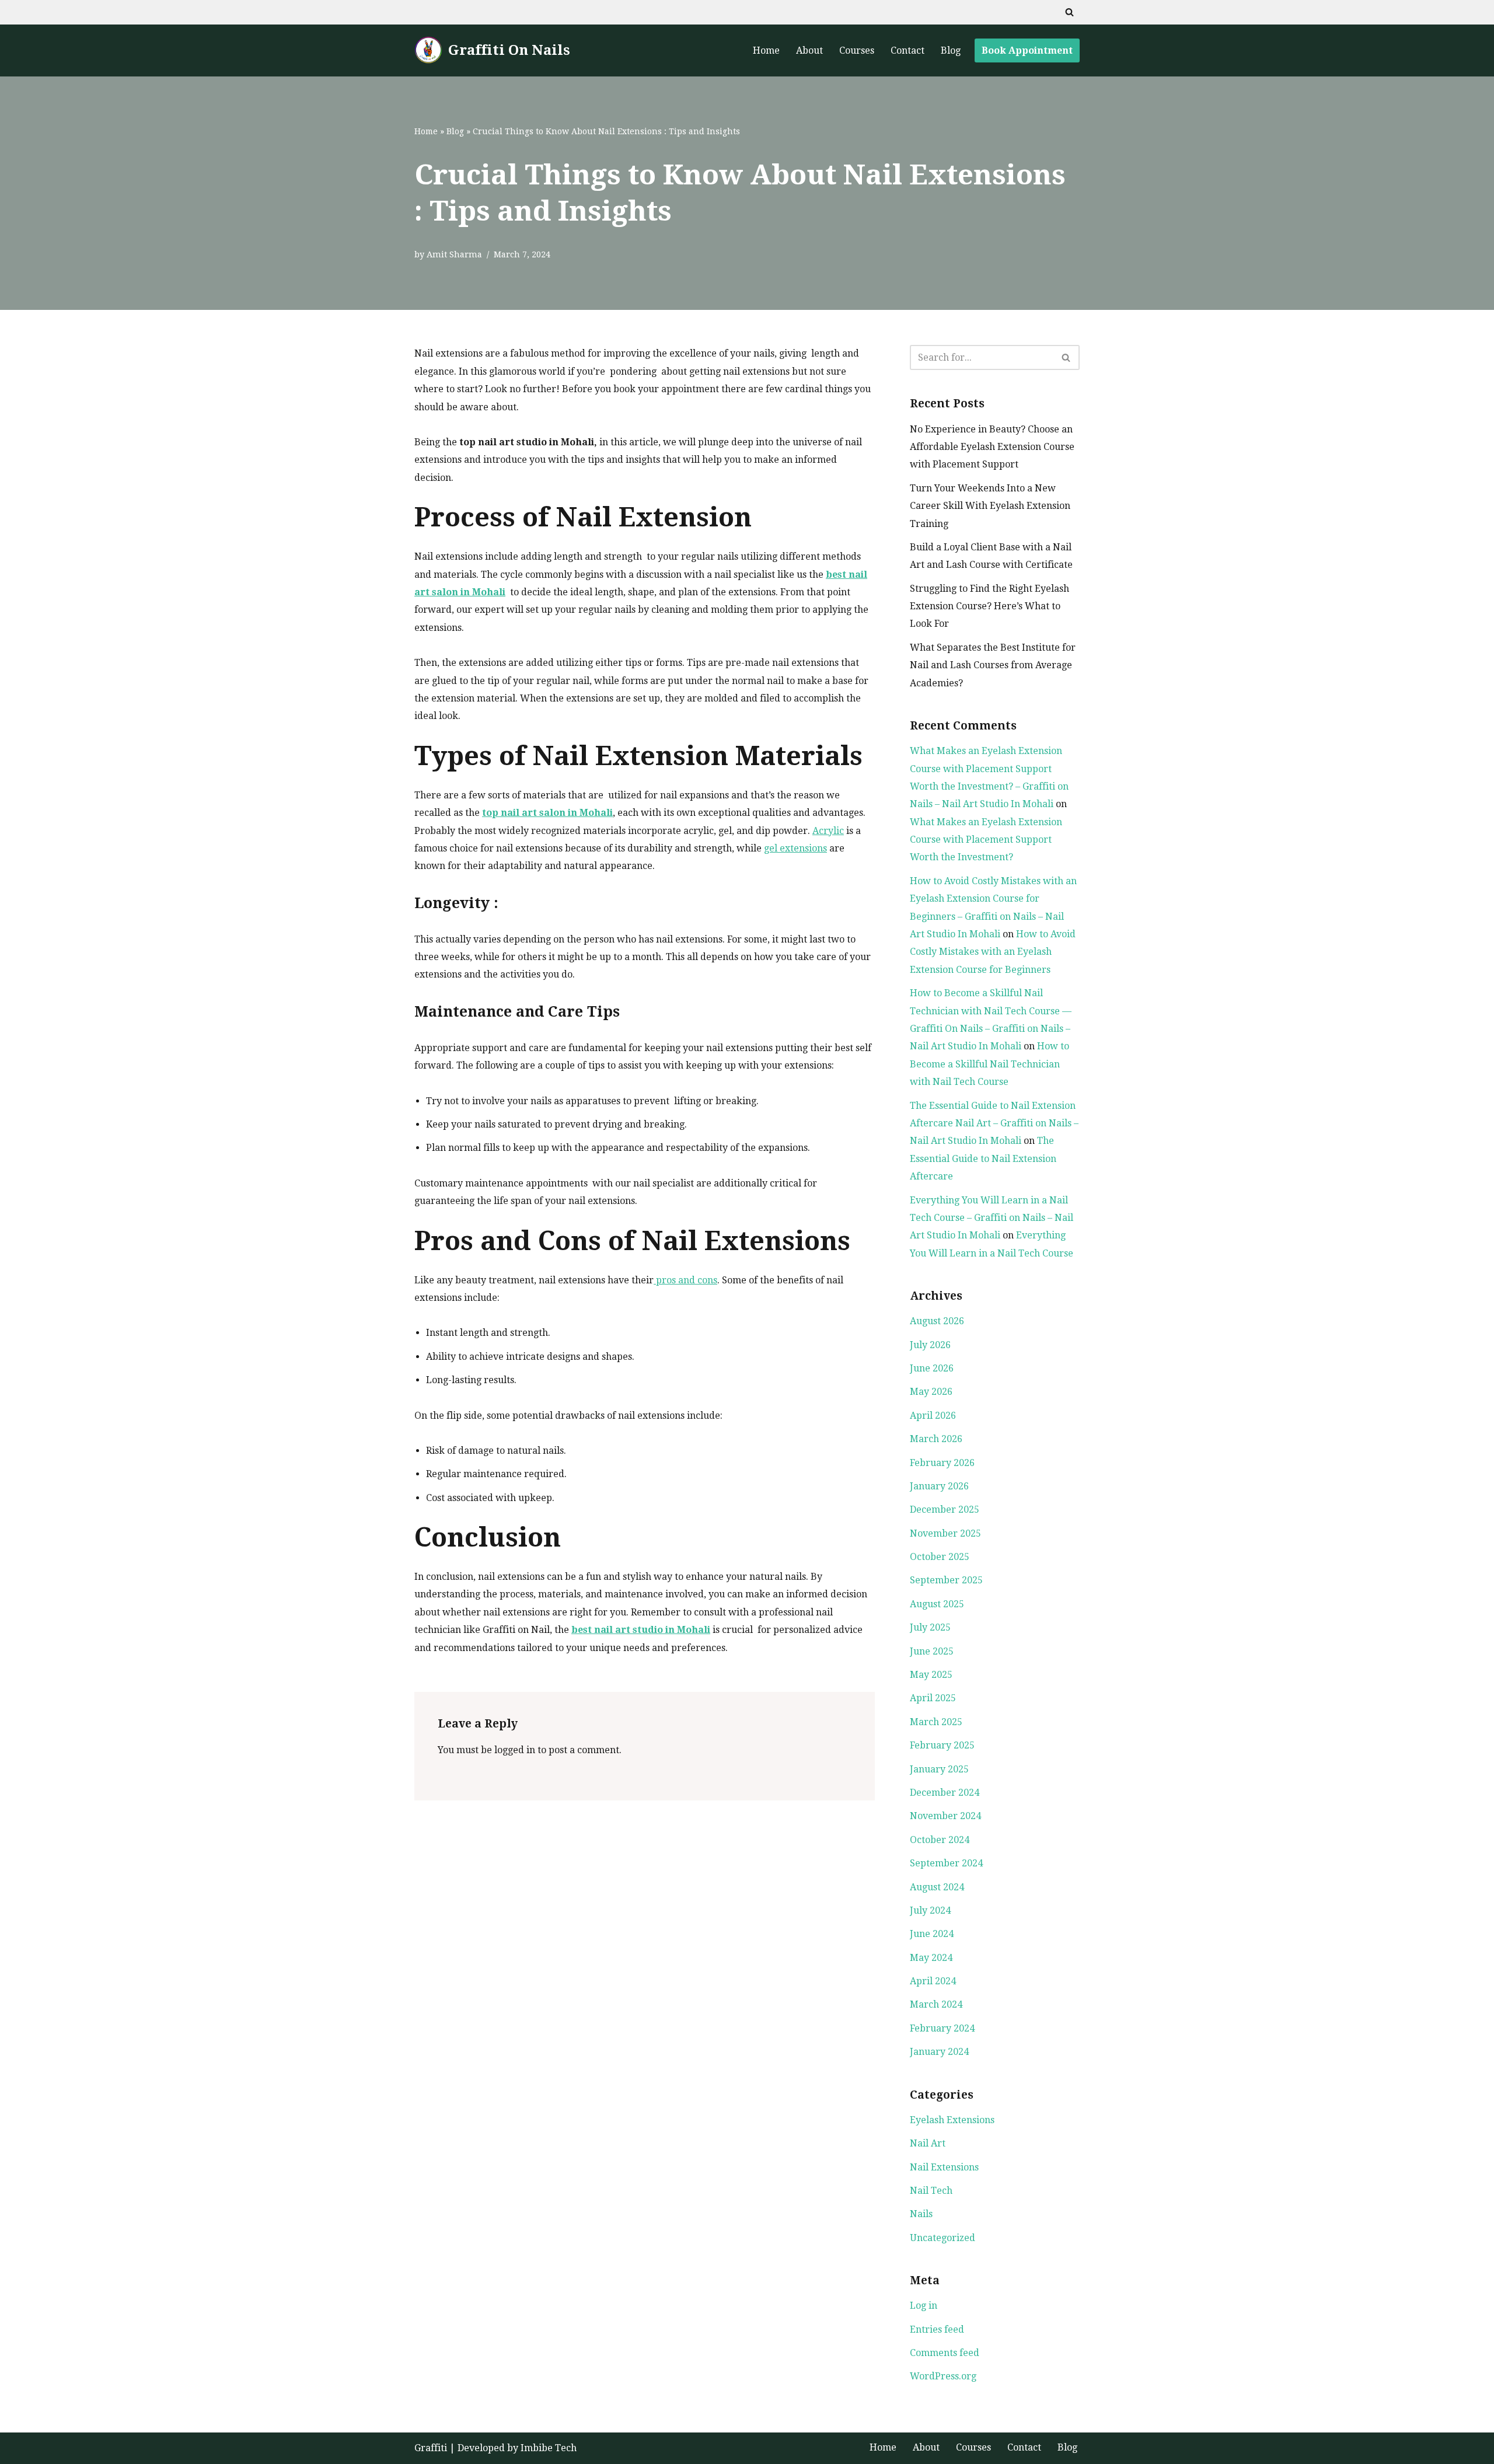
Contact (907, 50)
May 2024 (931, 1958)
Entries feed (937, 2329)
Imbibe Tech (549, 2448)
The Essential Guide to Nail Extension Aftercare (983, 1158)
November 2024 (945, 1816)
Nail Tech (931, 2191)
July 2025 (930, 1627)
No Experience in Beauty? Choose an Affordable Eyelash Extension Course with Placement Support (992, 447)
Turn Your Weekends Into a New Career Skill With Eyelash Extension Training (990, 506)
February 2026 (942, 1463)
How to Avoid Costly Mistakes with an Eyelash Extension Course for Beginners (993, 952)
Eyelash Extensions (952, 2120)
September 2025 (946, 1580)
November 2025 (945, 1533)
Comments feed (945, 2353)
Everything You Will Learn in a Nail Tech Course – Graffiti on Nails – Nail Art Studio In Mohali (992, 1218)
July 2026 (930, 1345)
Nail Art (928, 2143)
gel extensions (795, 848)
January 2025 (939, 1769)
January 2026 (939, 1486)
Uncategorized (943, 2238)
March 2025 (936, 1722)
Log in (924, 2306)
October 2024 (940, 1840)
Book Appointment (1027, 50)
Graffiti (431, 2448)
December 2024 (945, 1793)
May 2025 (931, 1675)
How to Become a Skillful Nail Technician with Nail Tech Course (989, 1064)
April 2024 (933, 1981)
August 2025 (937, 1604)
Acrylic (828, 831)
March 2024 (936, 2004)
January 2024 (939, 2052)
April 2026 (933, 1416)
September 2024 (946, 1863)
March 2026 (936, 1439)
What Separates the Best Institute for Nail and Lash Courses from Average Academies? (993, 665)
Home (766, 50)
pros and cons (685, 1280)
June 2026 (932, 1368)
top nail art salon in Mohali (547, 813)
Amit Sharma (454, 254)
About (809, 50)
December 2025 (945, 1510)
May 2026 (931, 1392)
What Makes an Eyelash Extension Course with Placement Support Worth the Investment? (986, 840)
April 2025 (933, 1698)
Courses (857, 50)
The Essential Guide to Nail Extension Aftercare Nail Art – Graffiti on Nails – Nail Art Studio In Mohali (994, 1123)
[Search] (1069, 12)
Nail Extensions (944, 2167)
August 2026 (937, 1321)
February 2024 (942, 2028)
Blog (951, 50)
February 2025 (942, 1745)
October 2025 (940, 1557)
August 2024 (937, 1887)
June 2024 (932, 1934)
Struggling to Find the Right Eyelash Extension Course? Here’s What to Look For (989, 606)
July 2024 (930, 1910)
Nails (921, 2214)
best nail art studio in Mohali (641, 1630)
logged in (515, 1750)
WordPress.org (943, 2376)
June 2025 (932, 1651)
